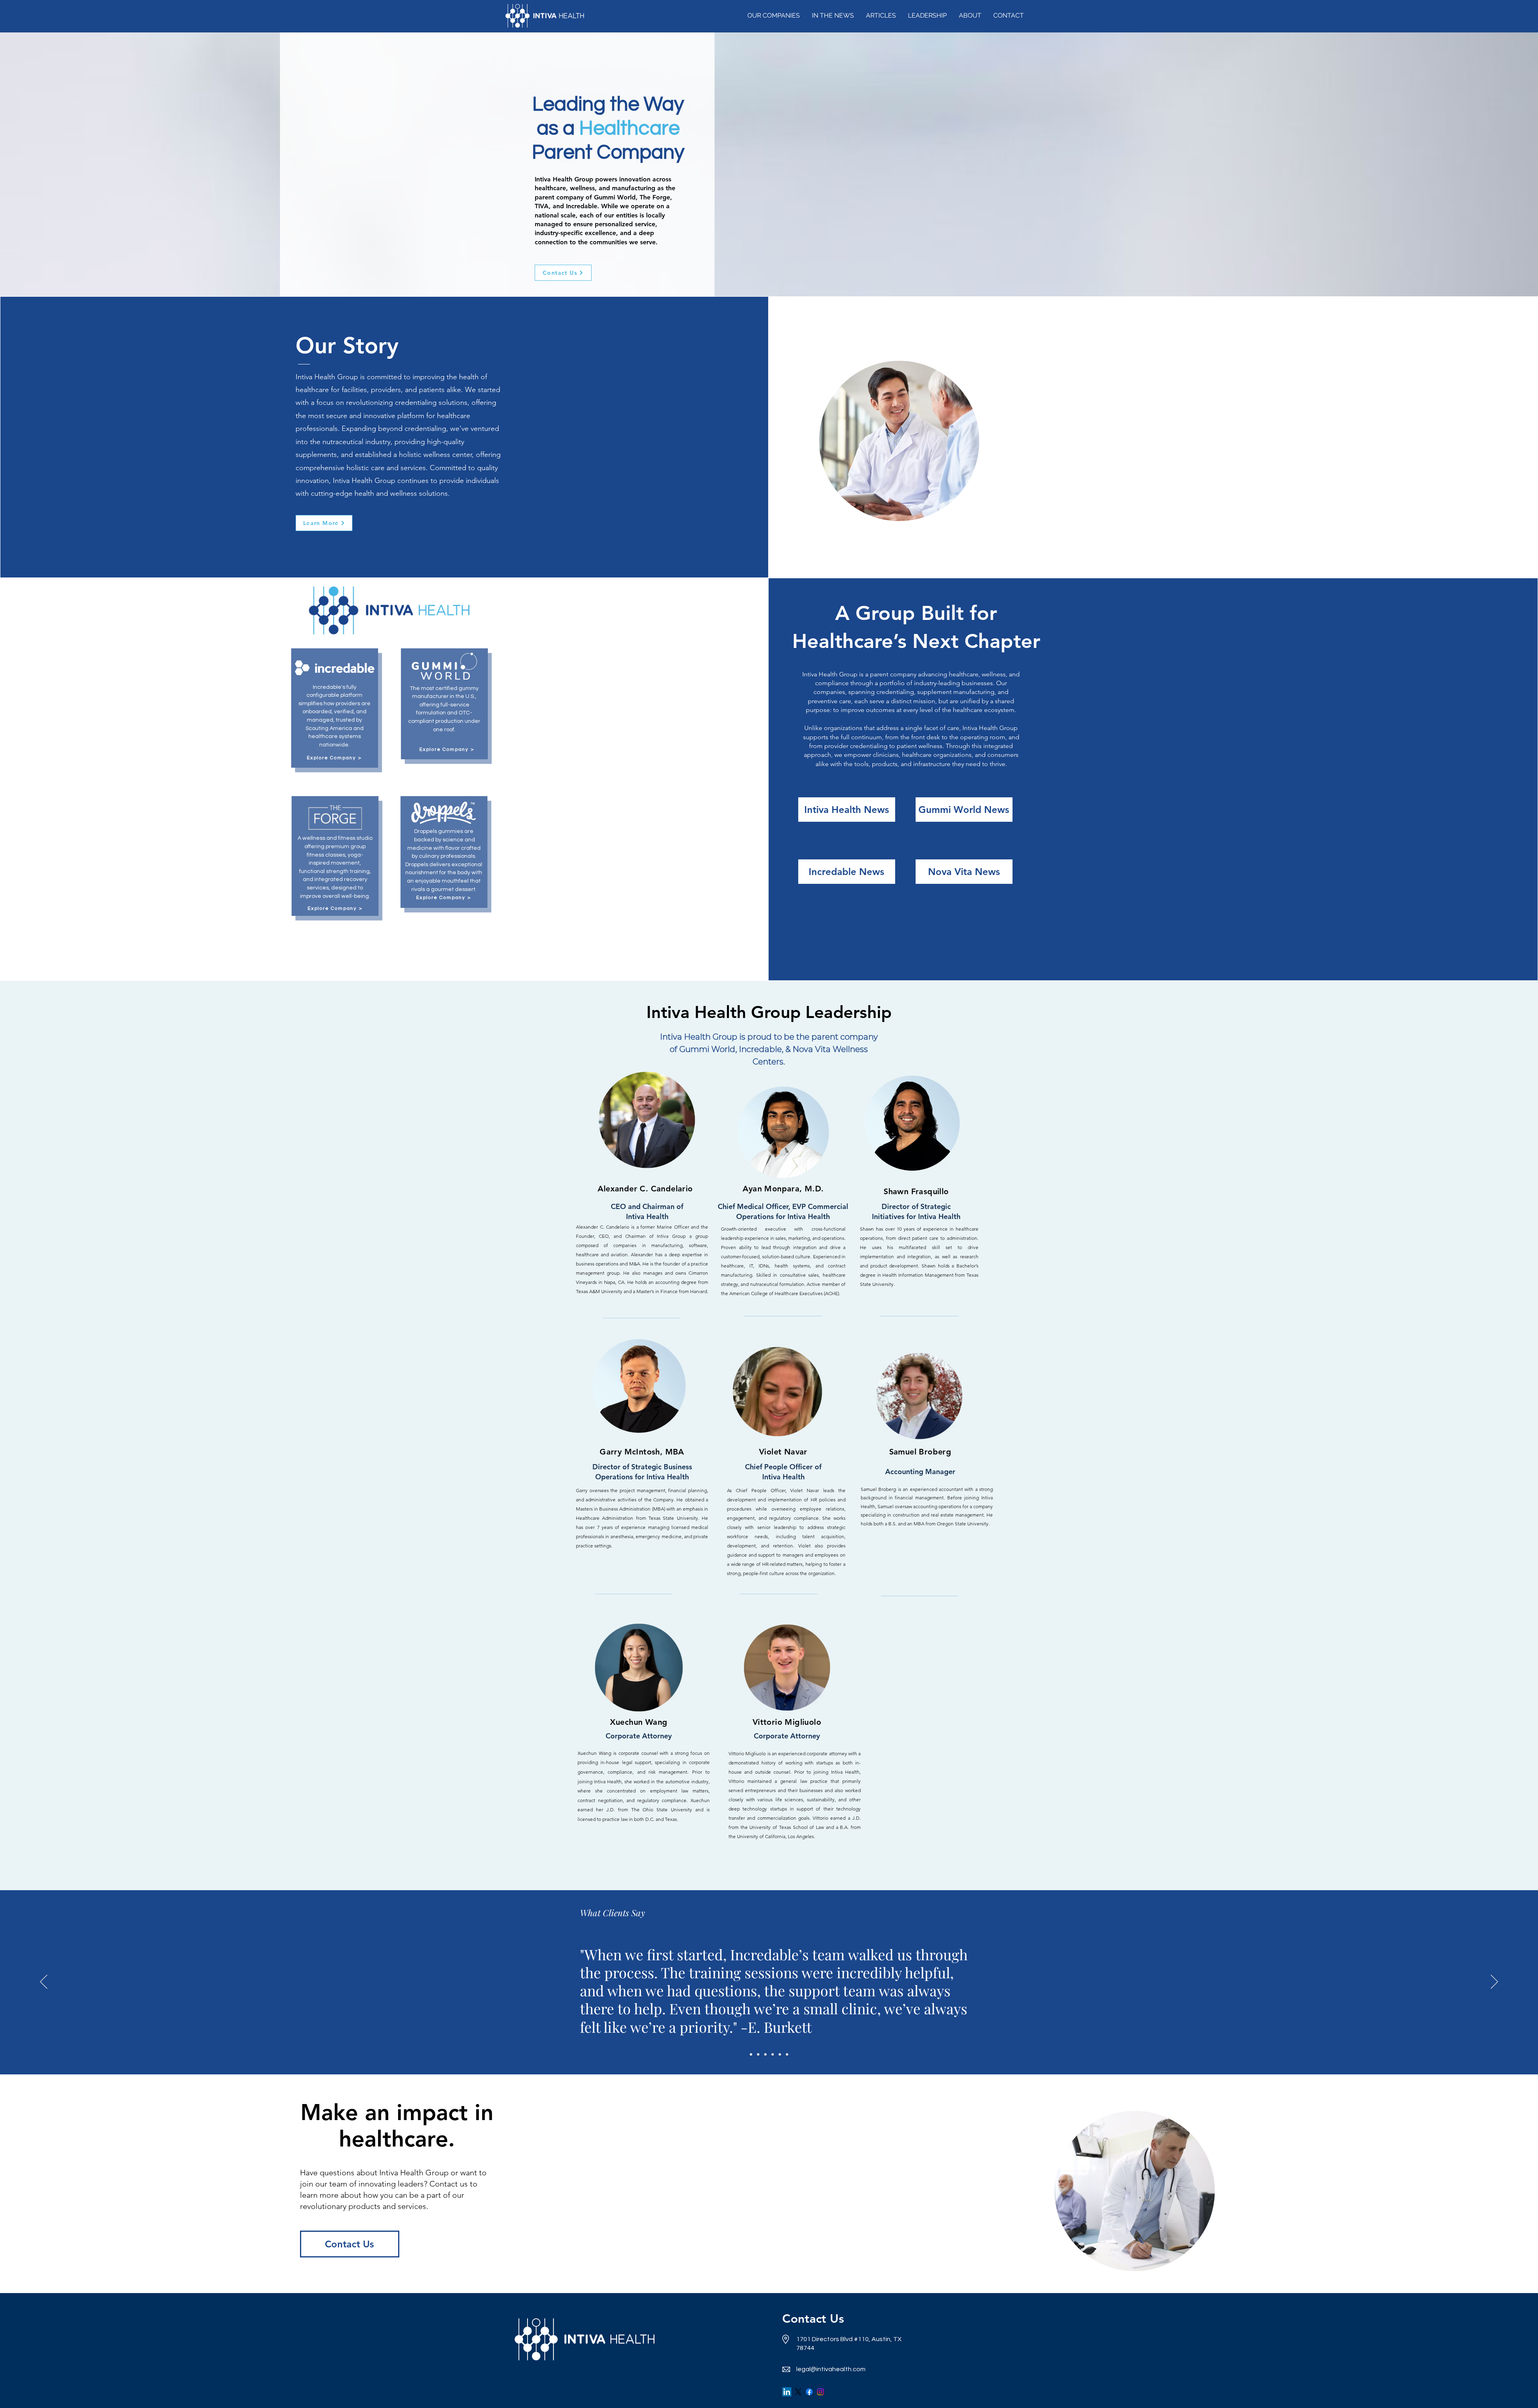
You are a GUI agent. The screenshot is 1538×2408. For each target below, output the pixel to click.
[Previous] (44, 1982)
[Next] (1494, 1982)
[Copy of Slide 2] (765, 2054)
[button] (774, 16)
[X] (798, 2392)
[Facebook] (809, 2392)
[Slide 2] (758, 2054)
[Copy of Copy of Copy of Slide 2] (780, 2054)
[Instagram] (820, 2392)
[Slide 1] (751, 2054)
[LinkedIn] (787, 2392)
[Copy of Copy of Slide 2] (773, 2054)
